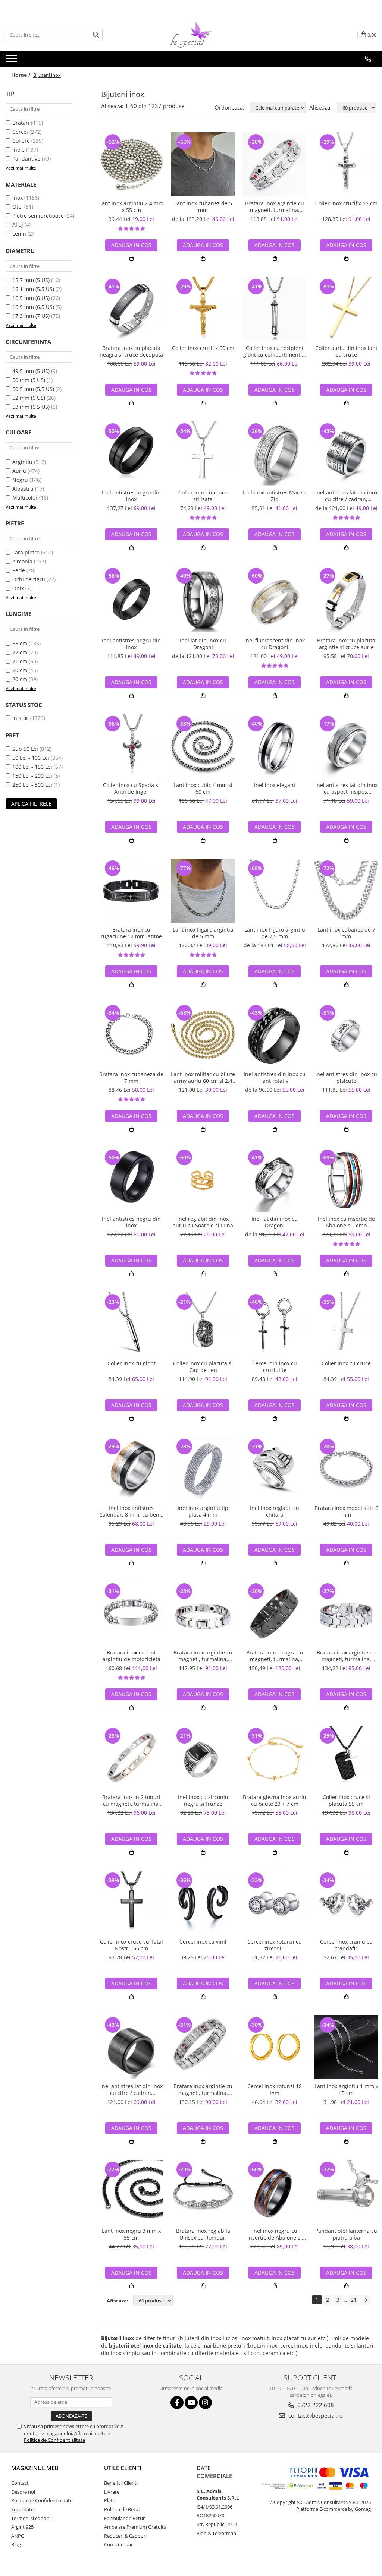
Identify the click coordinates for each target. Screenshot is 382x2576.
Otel (18, 207)
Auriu (19, 471)
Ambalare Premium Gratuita (135, 2527)
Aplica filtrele (31, 804)
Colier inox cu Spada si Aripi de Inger (131, 788)
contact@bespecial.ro (315, 2415)
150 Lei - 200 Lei (32, 776)
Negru (20, 480)
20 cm (20, 679)
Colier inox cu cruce (346, 1363)
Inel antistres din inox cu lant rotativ (275, 1078)
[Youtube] (191, 2403)
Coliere (21, 141)
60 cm (20, 670)
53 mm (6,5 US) (31, 407)
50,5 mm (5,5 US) (33, 389)
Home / (22, 75)
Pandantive (26, 159)
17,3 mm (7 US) (31, 316)
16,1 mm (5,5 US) (33, 289)
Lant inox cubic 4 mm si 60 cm (203, 788)
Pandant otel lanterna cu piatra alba (346, 2234)
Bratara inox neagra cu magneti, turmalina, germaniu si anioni (275, 1656)
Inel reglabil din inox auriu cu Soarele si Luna (203, 1222)
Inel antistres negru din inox (131, 496)
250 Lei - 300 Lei (32, 785)
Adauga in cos (131, 245)
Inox (18, 198)
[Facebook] (177, 2403)
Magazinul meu (35, 2468)
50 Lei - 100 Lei (31, 758)
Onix (18, 588)
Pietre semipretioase (38, 216)
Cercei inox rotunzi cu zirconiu (275, 1945)
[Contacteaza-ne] (368, 59)
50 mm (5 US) (29, 380)
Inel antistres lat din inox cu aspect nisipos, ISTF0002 (346, 788)
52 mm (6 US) (29, 398)
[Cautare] (96, 35)
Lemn (19, 233)
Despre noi (23, 2492)
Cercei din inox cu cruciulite (275, 1367)
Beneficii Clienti (121, 2483)
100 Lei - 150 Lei (32, 767)
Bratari (21, 123)
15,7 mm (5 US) (31, 280)
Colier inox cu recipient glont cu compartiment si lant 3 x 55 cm (275, 351)
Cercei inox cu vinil (203, 1942)
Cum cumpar (118, 2544)
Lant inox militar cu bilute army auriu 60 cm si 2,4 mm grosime (203, 1078)
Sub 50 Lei (25, 749)
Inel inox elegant (275, 785)
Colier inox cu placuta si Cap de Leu (203, 1367)
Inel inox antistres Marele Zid (275, 496)
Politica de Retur (122, 2509)
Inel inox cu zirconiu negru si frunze (203, 1801)
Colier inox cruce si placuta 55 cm (346, 1801)
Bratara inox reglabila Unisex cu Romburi (203, 2234)
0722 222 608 (315, 2405)
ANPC (18, 2536)
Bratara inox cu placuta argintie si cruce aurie (346, 644)
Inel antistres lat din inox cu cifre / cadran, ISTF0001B (131, 2090)
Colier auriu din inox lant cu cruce (346, 351)
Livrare (112, 2492)
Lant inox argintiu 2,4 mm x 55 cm (131, 207)
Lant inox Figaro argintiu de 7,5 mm (275, 933)
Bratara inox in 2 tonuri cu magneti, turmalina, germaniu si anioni (131, 1801)
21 (354, 2300)
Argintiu (22, 462)
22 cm (20, 652)
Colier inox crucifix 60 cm (203, 348)
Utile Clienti (123, 2468)
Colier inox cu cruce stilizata (203, 496)
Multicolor (25, 498)
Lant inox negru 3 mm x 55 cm (131, 2234)
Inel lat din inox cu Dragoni (203, 644)
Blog (16, 2544)
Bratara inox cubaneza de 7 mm (131, 1078)
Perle (19, 570)
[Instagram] (205, 2403)
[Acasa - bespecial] (191, 35)
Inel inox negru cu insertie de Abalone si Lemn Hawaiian (275, 2234)
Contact (20, 2483)
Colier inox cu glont (131, 1363)
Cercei (20, 132)
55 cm (20, 643)
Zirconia (22, 561)
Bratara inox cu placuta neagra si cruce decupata (131, 351)
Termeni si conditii (31, 2518)
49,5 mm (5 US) (31, 371)
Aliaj (18, 225)
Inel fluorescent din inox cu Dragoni (275, 644)
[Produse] (12, 61)
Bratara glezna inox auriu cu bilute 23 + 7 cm (275, 1801)
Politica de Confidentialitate (54, 2440)
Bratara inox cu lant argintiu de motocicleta (131, 1656)
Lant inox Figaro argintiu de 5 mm (203, 933)
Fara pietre (26, 552)
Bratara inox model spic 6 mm (346, 1511)
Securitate (22, 2509)
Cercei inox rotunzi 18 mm (275, 2090)
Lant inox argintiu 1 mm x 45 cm (346, 2090)
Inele (18, 150)
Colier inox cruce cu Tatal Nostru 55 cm (131, 1945)
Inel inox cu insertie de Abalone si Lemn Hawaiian (346, 1222)
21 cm (20, 661)
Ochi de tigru (29, 579)
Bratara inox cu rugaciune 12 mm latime (131, 933)
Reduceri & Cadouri (125, 2536)
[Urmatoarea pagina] (366, 2300)
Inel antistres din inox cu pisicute (346, 1078)
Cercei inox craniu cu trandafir (346, 1945)
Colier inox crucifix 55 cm (346, 203)
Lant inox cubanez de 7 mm (346, 933)
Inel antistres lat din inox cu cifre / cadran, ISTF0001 (346, 496)
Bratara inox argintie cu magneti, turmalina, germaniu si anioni (275, 207)
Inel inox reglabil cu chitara (275, 1511)
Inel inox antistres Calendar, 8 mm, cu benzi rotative (131, 1511)
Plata (110, 2500)
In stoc (21, 718)
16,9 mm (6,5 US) (33, 307)
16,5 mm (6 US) (31, 298)
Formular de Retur (124, 2518)
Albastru (23, 489)
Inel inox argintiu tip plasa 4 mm (203, 1511)
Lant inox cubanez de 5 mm (203, 207)
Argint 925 (22, 2527)
